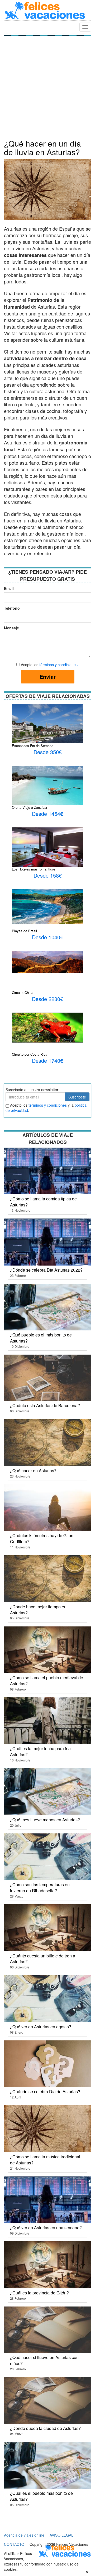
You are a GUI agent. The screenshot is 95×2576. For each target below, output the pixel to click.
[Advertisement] (47, 89)
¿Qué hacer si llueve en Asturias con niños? (44, 2360)
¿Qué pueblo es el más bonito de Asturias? (41, 1338)
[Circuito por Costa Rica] (47, 1027)
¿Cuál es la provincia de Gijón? (39, 2293)
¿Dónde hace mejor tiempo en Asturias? (38, 1610)
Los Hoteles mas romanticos (34, 869)
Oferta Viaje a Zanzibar (30, 807)
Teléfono (10, 608)
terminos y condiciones (48, 1105)
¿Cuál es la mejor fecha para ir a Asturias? (40, 1751)
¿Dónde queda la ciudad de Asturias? (45, 2428)
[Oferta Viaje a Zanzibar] (47, 787)
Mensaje (10, 628)
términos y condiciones (58, 665)
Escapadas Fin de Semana (33, 746)
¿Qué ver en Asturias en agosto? (41, 2027)
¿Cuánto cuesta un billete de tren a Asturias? (43, 1959)
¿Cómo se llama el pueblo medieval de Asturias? (47, 1681)
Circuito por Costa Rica (30, 1054)
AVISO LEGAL (61, 2535)
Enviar (48, 677)
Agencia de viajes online (24, 2535)
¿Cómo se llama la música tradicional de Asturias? (45, 2160)
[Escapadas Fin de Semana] (47, 730)
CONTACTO (14, 2544)
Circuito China (23, 992)
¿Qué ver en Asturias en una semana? (46, 2228)
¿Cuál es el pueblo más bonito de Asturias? (41, 2496)
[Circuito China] (47, 961)
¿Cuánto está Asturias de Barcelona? (45, 1405)
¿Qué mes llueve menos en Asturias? (45, 1820)
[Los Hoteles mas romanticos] (47, 849)
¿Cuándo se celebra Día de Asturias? (45, 2092)
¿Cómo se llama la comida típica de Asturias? (43, 1202)
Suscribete (77, 1097)
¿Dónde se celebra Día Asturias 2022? (46, 1270)
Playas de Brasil (24, 931)
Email (9, 588)
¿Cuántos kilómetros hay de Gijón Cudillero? (42, 1538)
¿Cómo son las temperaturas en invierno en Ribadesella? (40, 1888)
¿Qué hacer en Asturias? (33, 1471)
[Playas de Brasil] (47, 906)
